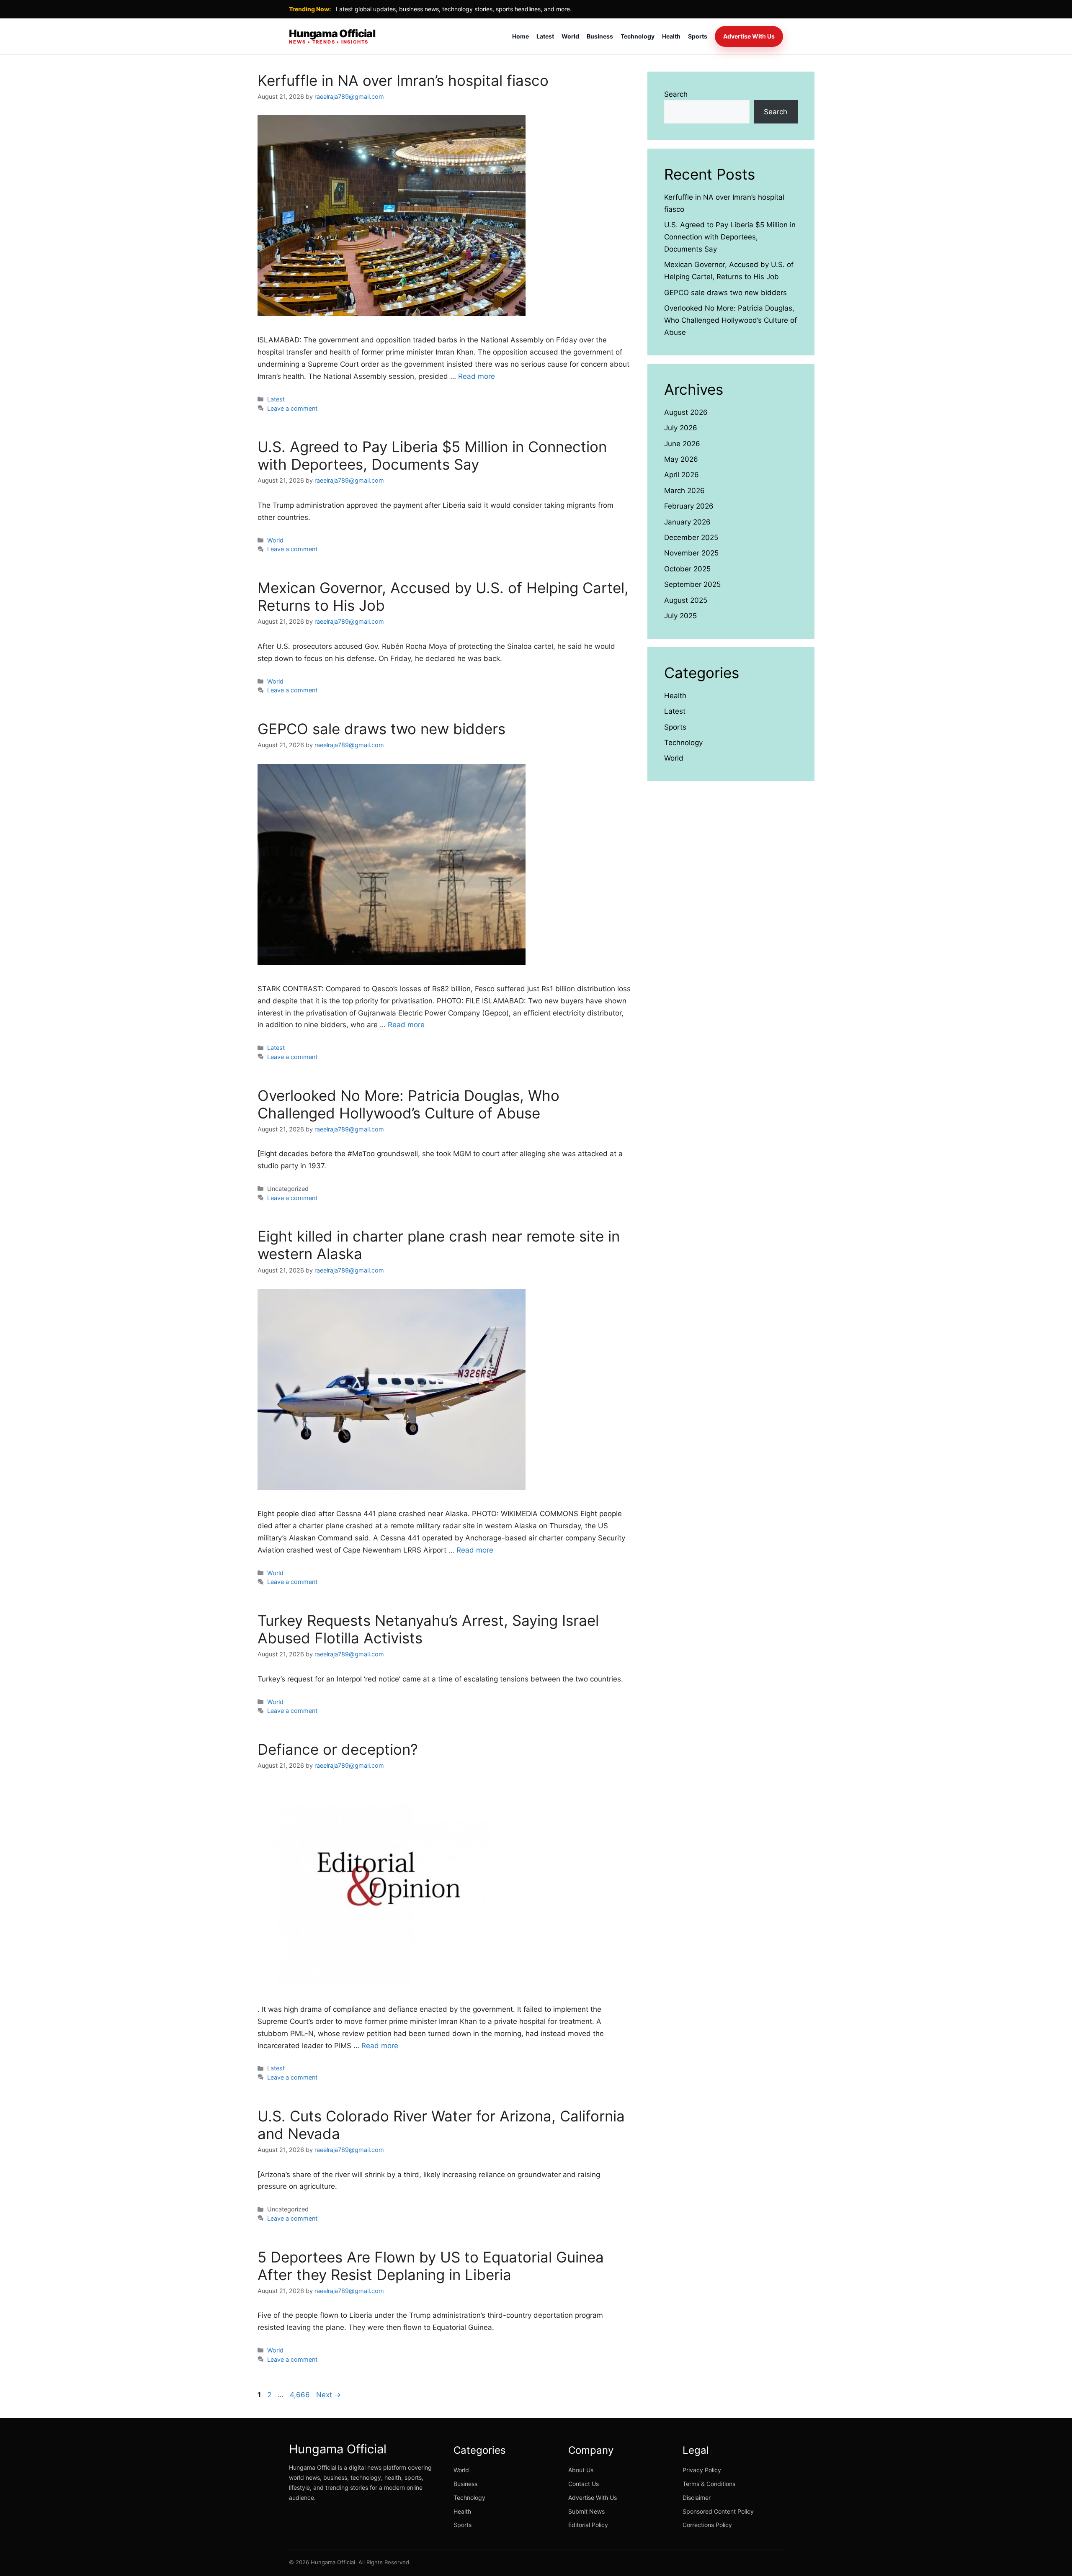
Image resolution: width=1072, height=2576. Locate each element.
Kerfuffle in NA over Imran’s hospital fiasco (403, 80)
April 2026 (682, 475)
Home (521, 36)
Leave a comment (292, 408)
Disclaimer (697, 2498)
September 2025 (692, 584)
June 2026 (682, 444)
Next (329, 2395)
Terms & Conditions (709, 2484)
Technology (638, 36)
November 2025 (691, 553)
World (570, 36)
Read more (477, 376)
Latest (545, 36)
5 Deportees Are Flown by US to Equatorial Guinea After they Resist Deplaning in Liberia (431, 2266)
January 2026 (687, 522)
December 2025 (691, 537)
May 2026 (681, 459)
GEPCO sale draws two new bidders (381, 729)
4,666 (300, 2395)
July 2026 (681, 428)
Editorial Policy (588, 2525)
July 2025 (680, 616)
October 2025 (687, 569)
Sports (698, 36)
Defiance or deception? (338, 1749)
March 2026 (684, 491)
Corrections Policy (707, 2525)
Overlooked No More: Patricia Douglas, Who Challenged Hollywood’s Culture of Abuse (408, 1104)
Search (676, 94)
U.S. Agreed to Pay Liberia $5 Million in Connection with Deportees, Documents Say (432, 455)
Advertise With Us (749, 36)
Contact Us (584, 2484)
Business (600, 36)
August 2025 (686, 600)
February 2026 (689, 506)
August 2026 (686, 412)
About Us (581, 2470)
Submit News (586, 2511)
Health (671, 36)
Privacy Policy (702, 2470)
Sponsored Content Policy (718, 2511)
